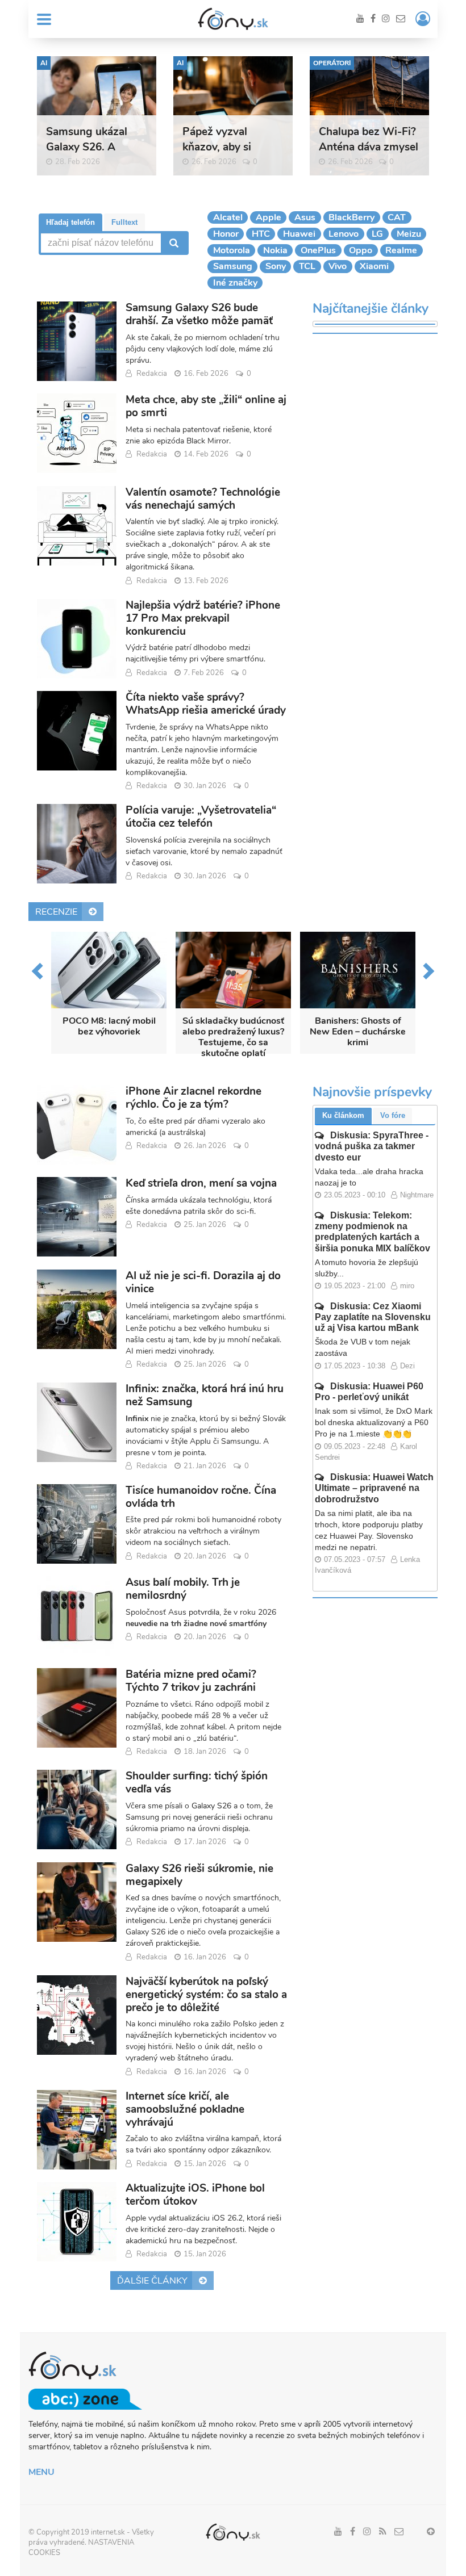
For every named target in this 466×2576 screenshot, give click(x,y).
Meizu (409, 234)
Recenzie (56, 912)
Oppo (361, 250)
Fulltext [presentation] (124, 222)
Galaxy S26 (211, 1806)
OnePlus (318, 250)
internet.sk (108, 2532)
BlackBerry (351, 217)
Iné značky (235, 283)
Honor (226, 234)
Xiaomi (374, 266)
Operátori (332, 63)
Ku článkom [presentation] (343, 1115)
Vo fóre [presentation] (393, 1115)
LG (377, 234)
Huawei (299, 234)
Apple (269, 217)
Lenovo (344, 234)
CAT (397, 217)
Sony (276, 266)
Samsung (233, 266)
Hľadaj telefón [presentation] (70, 222)
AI (44, 63)
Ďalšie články (152, 2281)
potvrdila (204, 1612)
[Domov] (233, 19)
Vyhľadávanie (173, 243)
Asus (305, 217)
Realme (401, 250)
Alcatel (228, 217)
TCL (307, 266)
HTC (261, 234)
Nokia (275, 250)
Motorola (232, 250)
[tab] (70, 222)
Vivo (338, 266)
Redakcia (152, 374)
